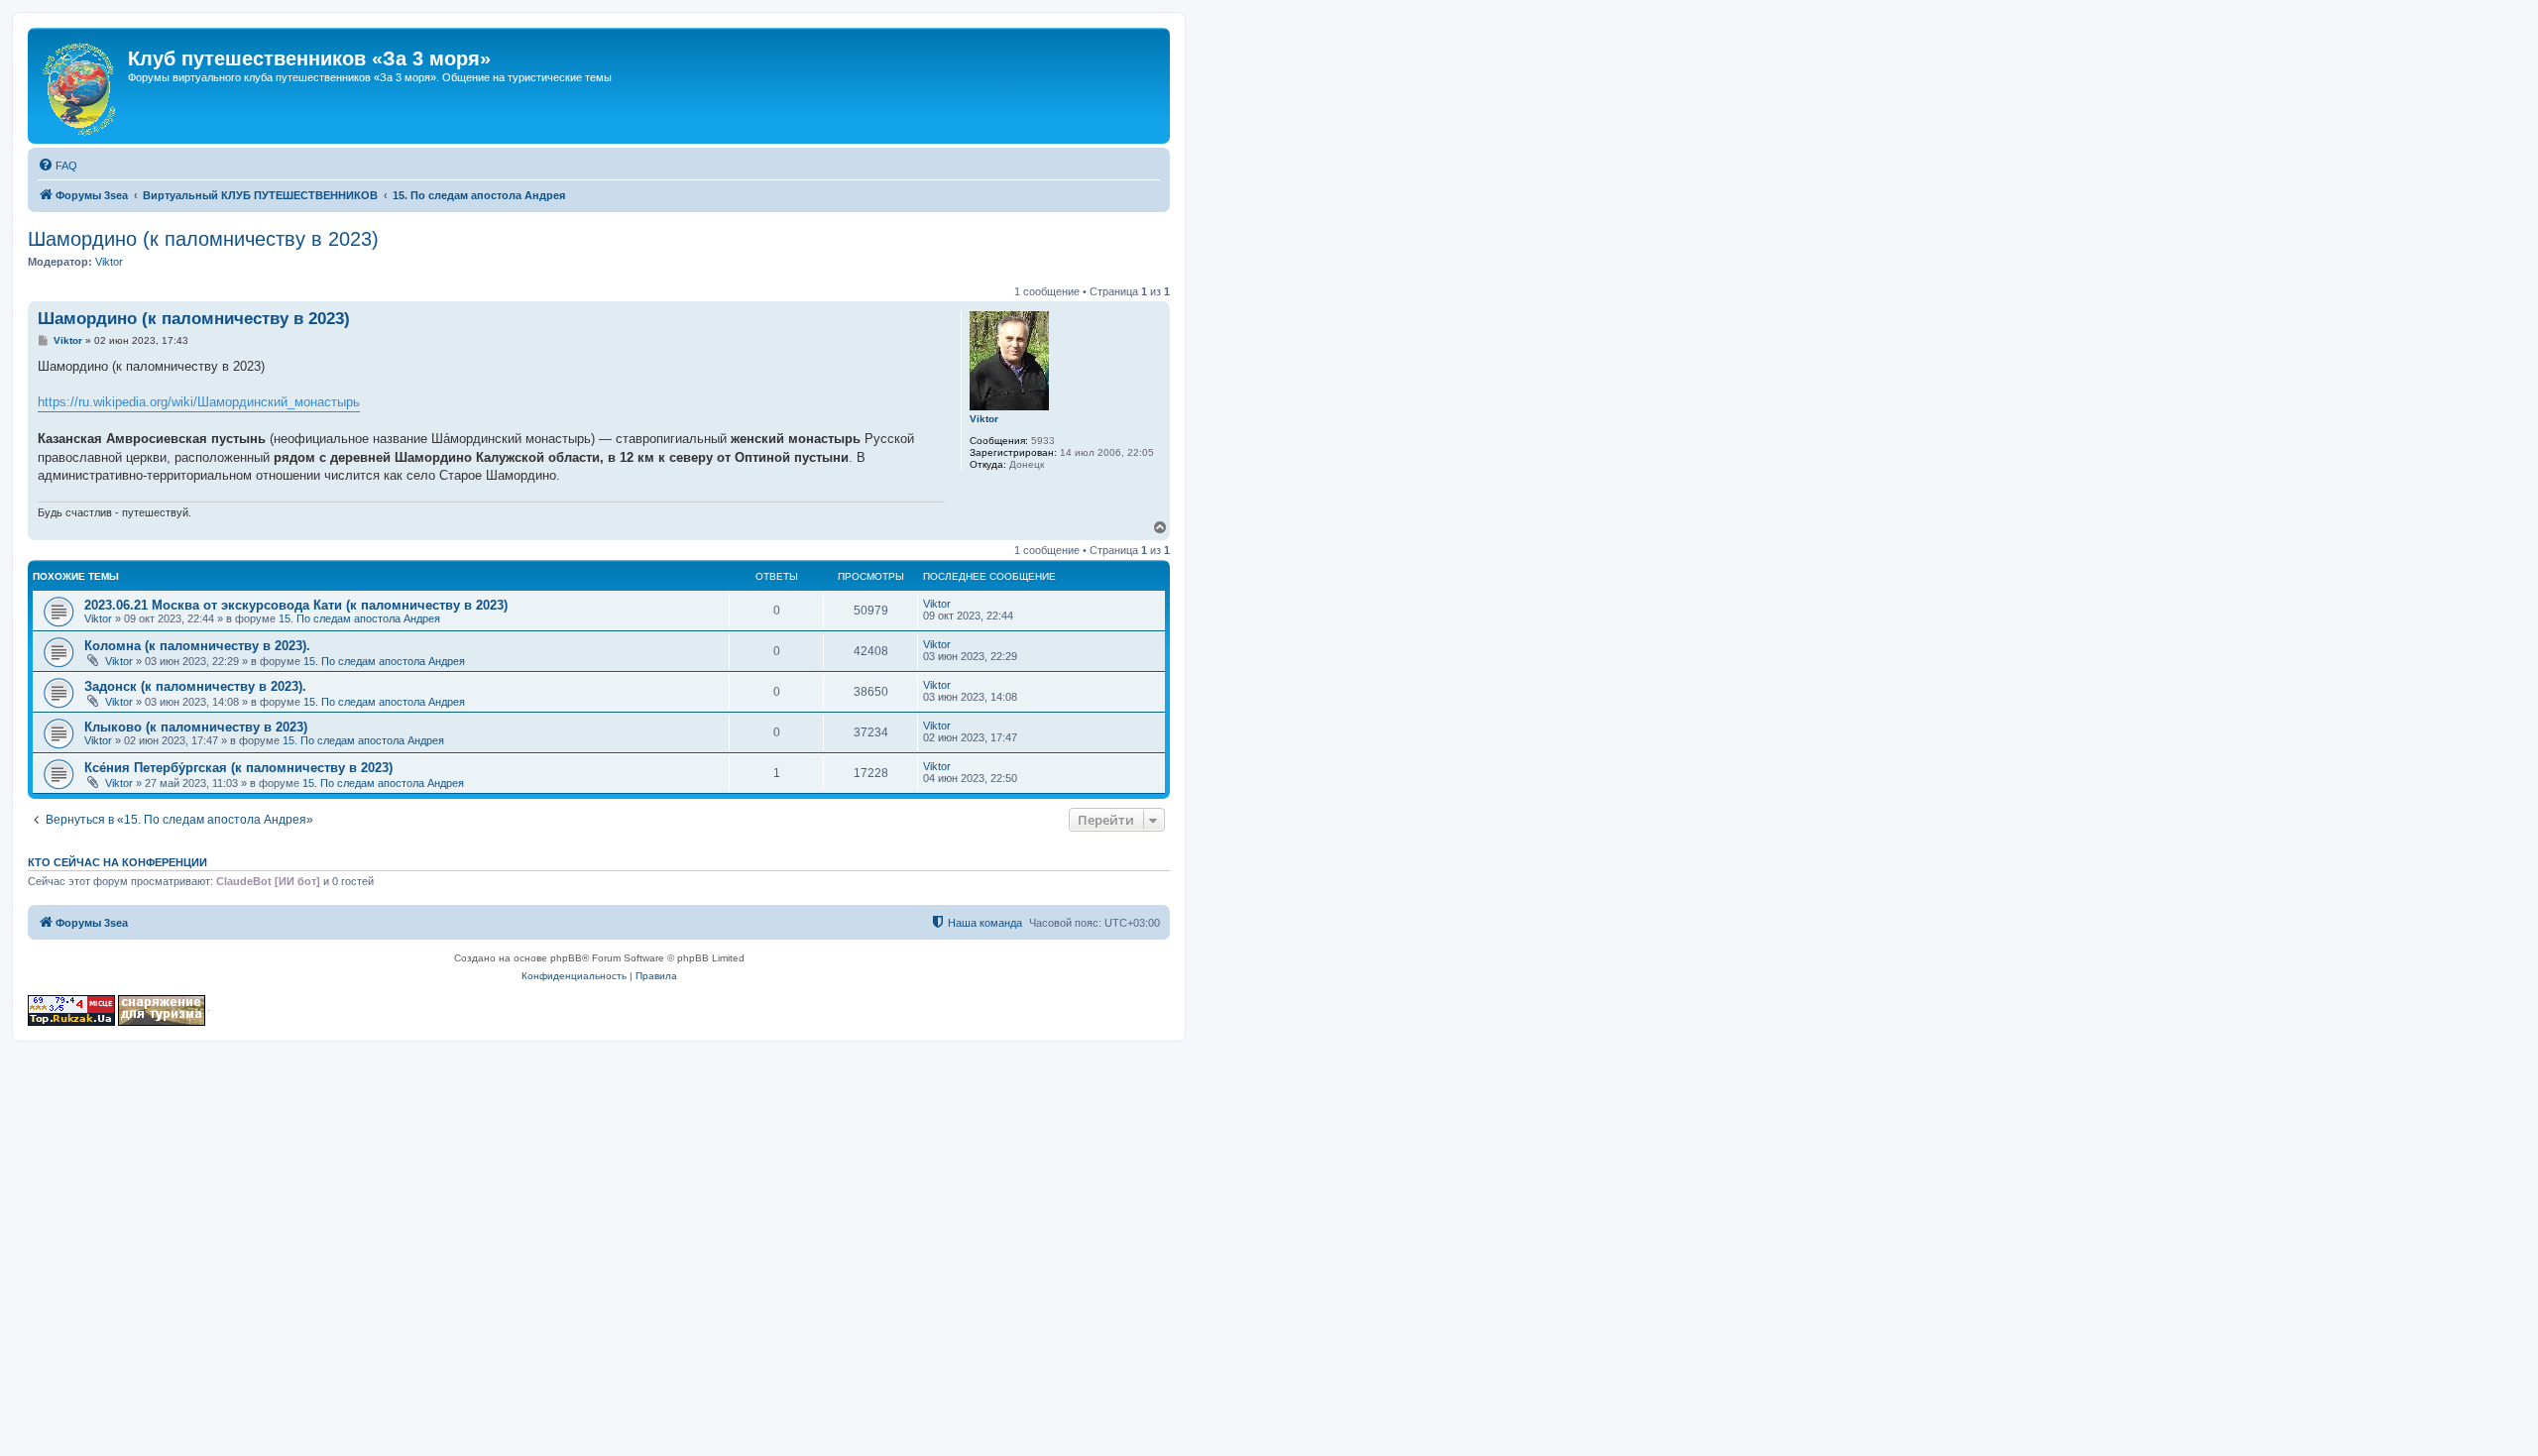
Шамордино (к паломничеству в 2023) (203, 239)
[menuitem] (58, 166)
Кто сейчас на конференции (117, 862)
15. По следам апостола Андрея (359, 618)
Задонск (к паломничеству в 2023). (195, 686)
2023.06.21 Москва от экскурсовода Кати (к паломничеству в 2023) (296, 605)
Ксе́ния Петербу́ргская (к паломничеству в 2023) (238, 768)
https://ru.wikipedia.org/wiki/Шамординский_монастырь (199, 402)
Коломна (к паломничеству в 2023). (197, 646)
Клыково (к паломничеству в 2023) (196, 727)
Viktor (109, 262)
